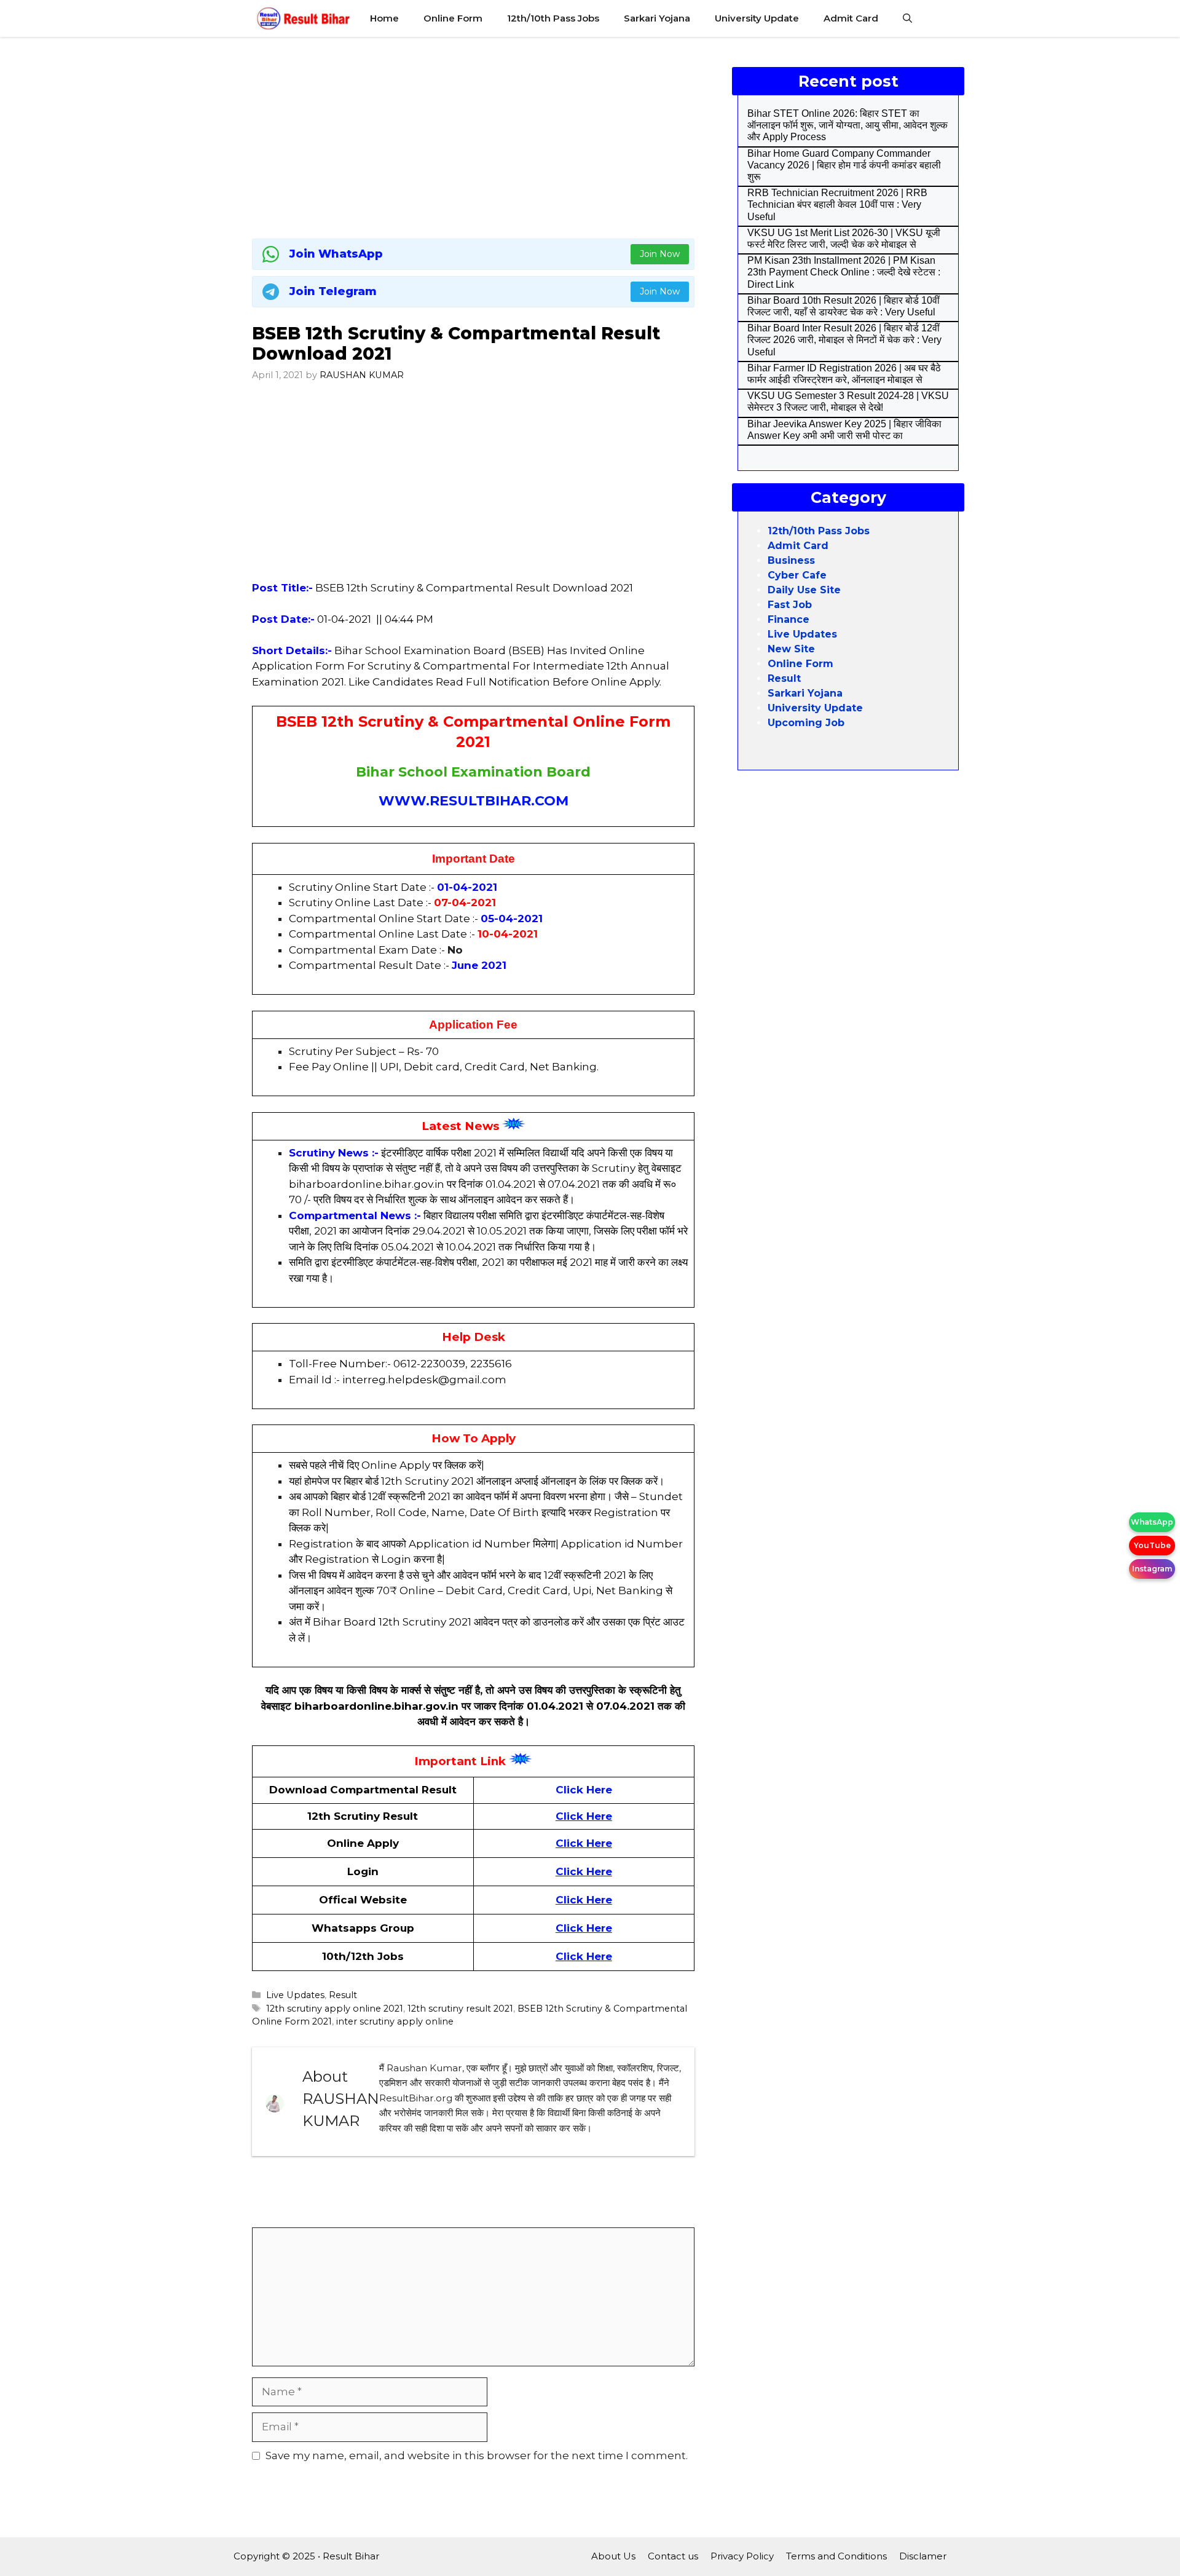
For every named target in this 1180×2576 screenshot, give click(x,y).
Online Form (453, 18)
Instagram (1152, 1569)
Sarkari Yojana (657, 18)
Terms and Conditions (836, 2556)
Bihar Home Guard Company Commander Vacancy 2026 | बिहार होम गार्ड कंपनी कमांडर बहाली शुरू (844, 165)
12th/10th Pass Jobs (553, 18)
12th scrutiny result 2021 (460, 2009)
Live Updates (295, 1995)
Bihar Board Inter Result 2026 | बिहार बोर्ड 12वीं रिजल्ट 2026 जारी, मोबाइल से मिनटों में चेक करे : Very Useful (844, 340)
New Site (791, 649)
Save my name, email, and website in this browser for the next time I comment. (477, 2455)
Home (384, 18)
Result (343, 1995)
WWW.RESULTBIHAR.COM (474, 801)
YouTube (1152, 1545)
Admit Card (851, 18)
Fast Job (790, 605)
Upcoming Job (806, 723)
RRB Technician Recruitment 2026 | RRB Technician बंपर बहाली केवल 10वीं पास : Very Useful (837, 204)
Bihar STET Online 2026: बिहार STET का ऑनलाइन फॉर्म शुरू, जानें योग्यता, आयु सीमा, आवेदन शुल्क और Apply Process (848, 125)
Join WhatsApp (336, 254)
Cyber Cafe (797, 575)
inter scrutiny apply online (395, 2021)
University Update (757, 18)
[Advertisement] (473, 135)
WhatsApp (1152, 1522)
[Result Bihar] (304, 18)
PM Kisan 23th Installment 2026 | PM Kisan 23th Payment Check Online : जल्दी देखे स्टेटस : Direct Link (844, 272)
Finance (789, 619)
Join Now (660, 254)
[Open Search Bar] (907, 18)
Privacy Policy (742, 2556)
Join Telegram (333, 291)
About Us (613, 2556)
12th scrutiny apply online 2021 (335, 2009)
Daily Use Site (804, 590)
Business (791, 560)
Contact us (673, 2556)
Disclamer (923, 2556)
